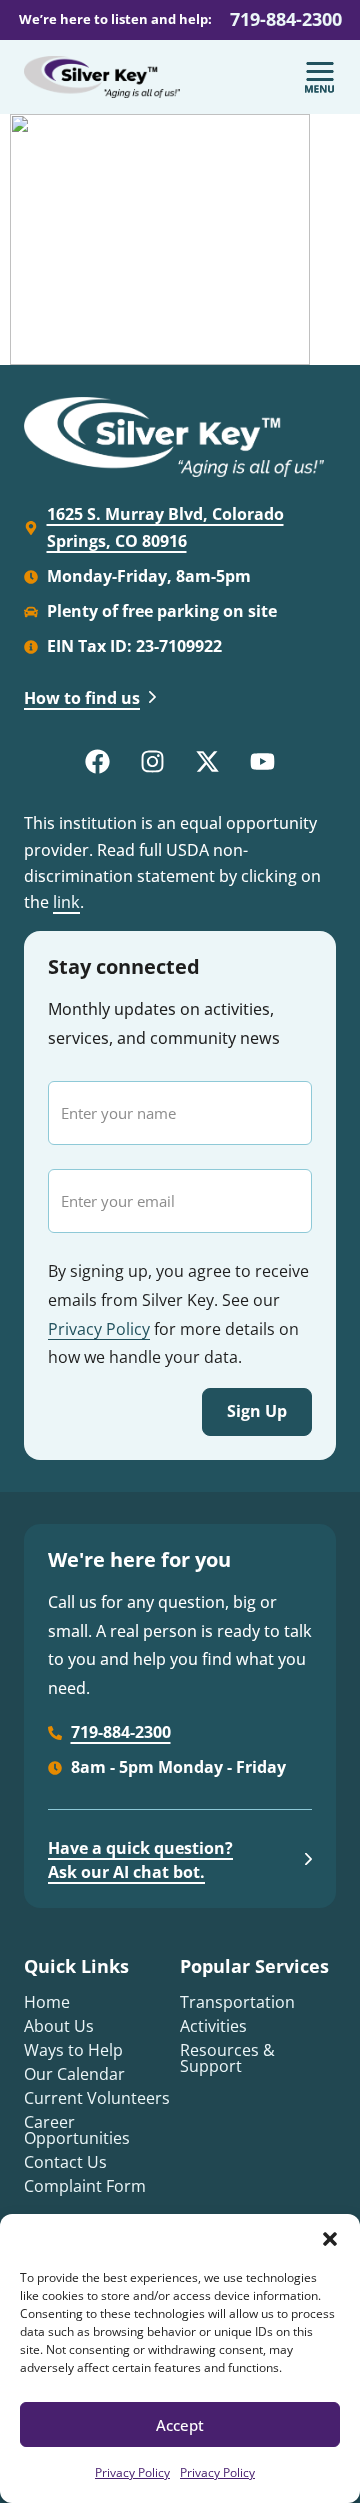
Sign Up (257, 1411)
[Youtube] (263, 761)
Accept (180, 2425)
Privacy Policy (132, 2472)
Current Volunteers (97, 2098)
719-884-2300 (286, 19)
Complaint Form (85, 2186)
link (66, 901)
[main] (180, 239)
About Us (59, 2026)
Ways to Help (73, 2050)
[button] (330, 2239)
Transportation (237, 2002)
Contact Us (65, 2162)
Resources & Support (227, 2058)
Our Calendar (74, 2074)
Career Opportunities (77, 2130)
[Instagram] (153, 761)
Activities (213, 2026)
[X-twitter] (208, 761)
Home (47, 2002)
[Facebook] (98, 761)
